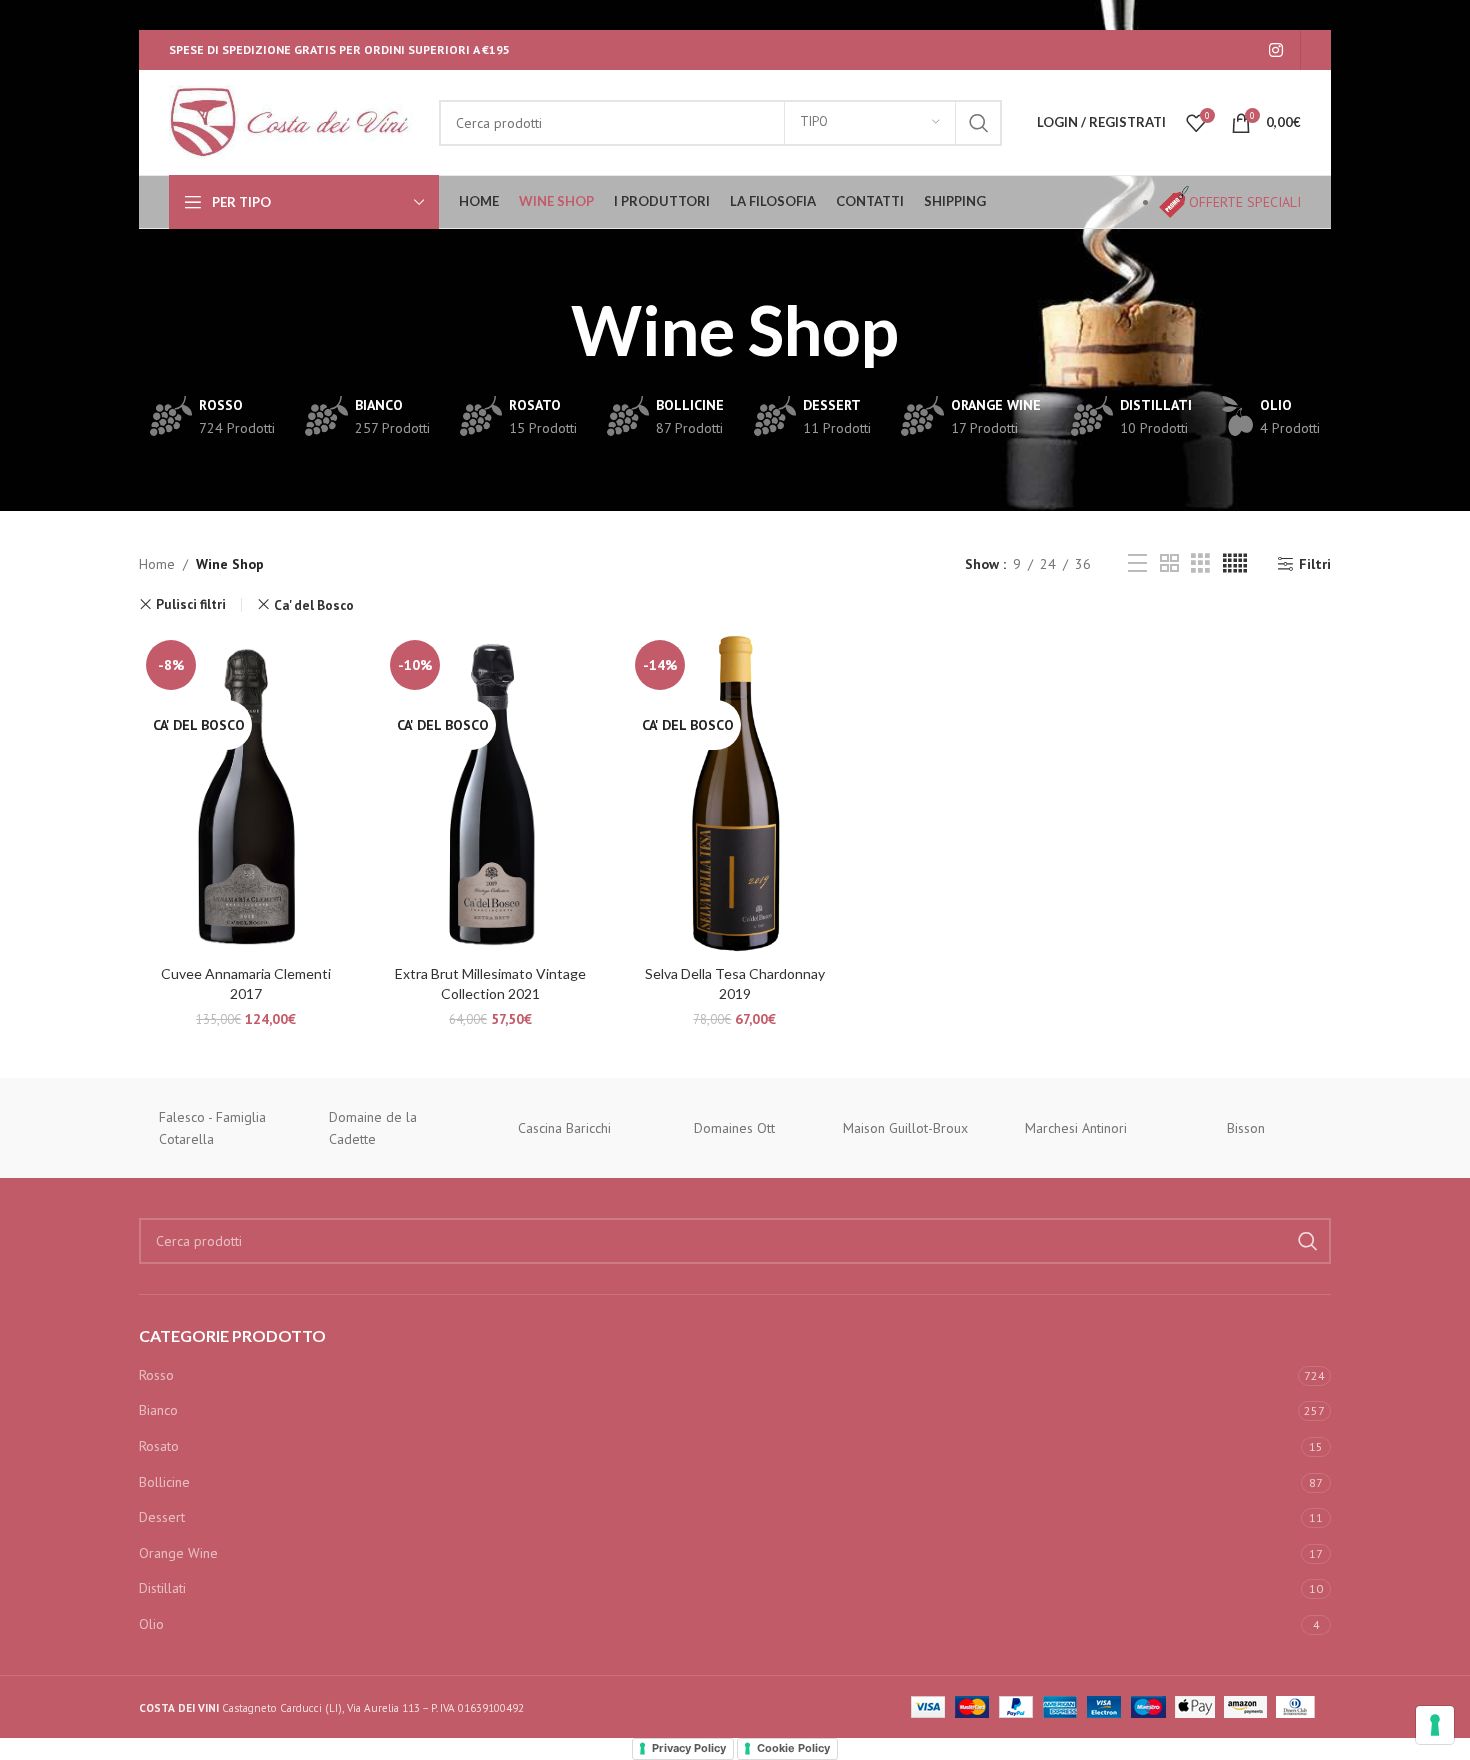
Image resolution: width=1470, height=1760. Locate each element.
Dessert (162, 1517)
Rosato (159, 1446)
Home (157, 564)
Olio (151, 1624)
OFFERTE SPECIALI (1245, 202)
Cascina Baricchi (564, 1128)
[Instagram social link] (1276, 50)
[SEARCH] (979, 123)
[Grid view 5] (1235, 563)
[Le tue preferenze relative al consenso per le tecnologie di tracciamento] (1435, 1725)
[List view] (1137, 563)
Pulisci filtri (191, 604)
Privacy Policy (689, 1748)
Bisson (1246, 1128)
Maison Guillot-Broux (905, 1128)
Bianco (158, 1410)
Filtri (1315, 564)
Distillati (162, 1588)
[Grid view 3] (1200, 563)
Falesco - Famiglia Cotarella (212, 1128)
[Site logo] (294, 121)
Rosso (156, 1375)
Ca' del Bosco (314, 605)
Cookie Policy (793, 1748)
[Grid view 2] (1169, 563)
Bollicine (164, 1482)
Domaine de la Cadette (373, 1128)
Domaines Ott (734, 1128)
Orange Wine (178, 1553)
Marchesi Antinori (1076, 1128)
